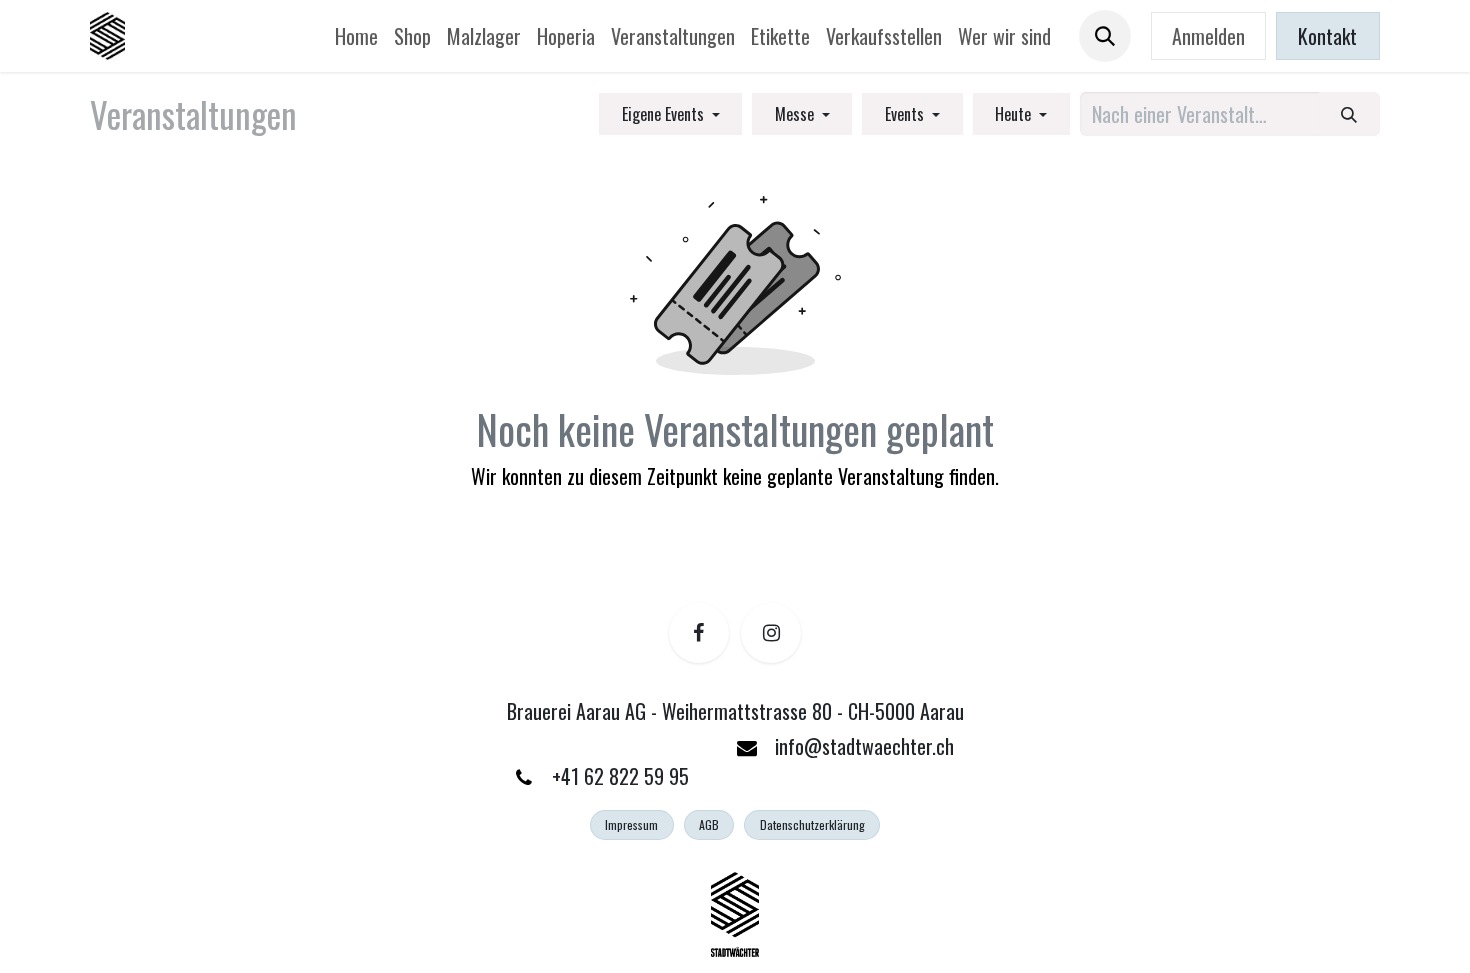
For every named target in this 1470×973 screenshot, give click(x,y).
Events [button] (906, 114)
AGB (709, 824)
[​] (699, 633)
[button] (1105, 36)
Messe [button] (796, 114)
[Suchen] (1349, 114)
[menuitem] (356, 36)
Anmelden (1208, 36)
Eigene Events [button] (665, 114)
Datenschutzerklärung (812, 824)
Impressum (631, 824)
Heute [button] (1015, 114)
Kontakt (1327, 36)
